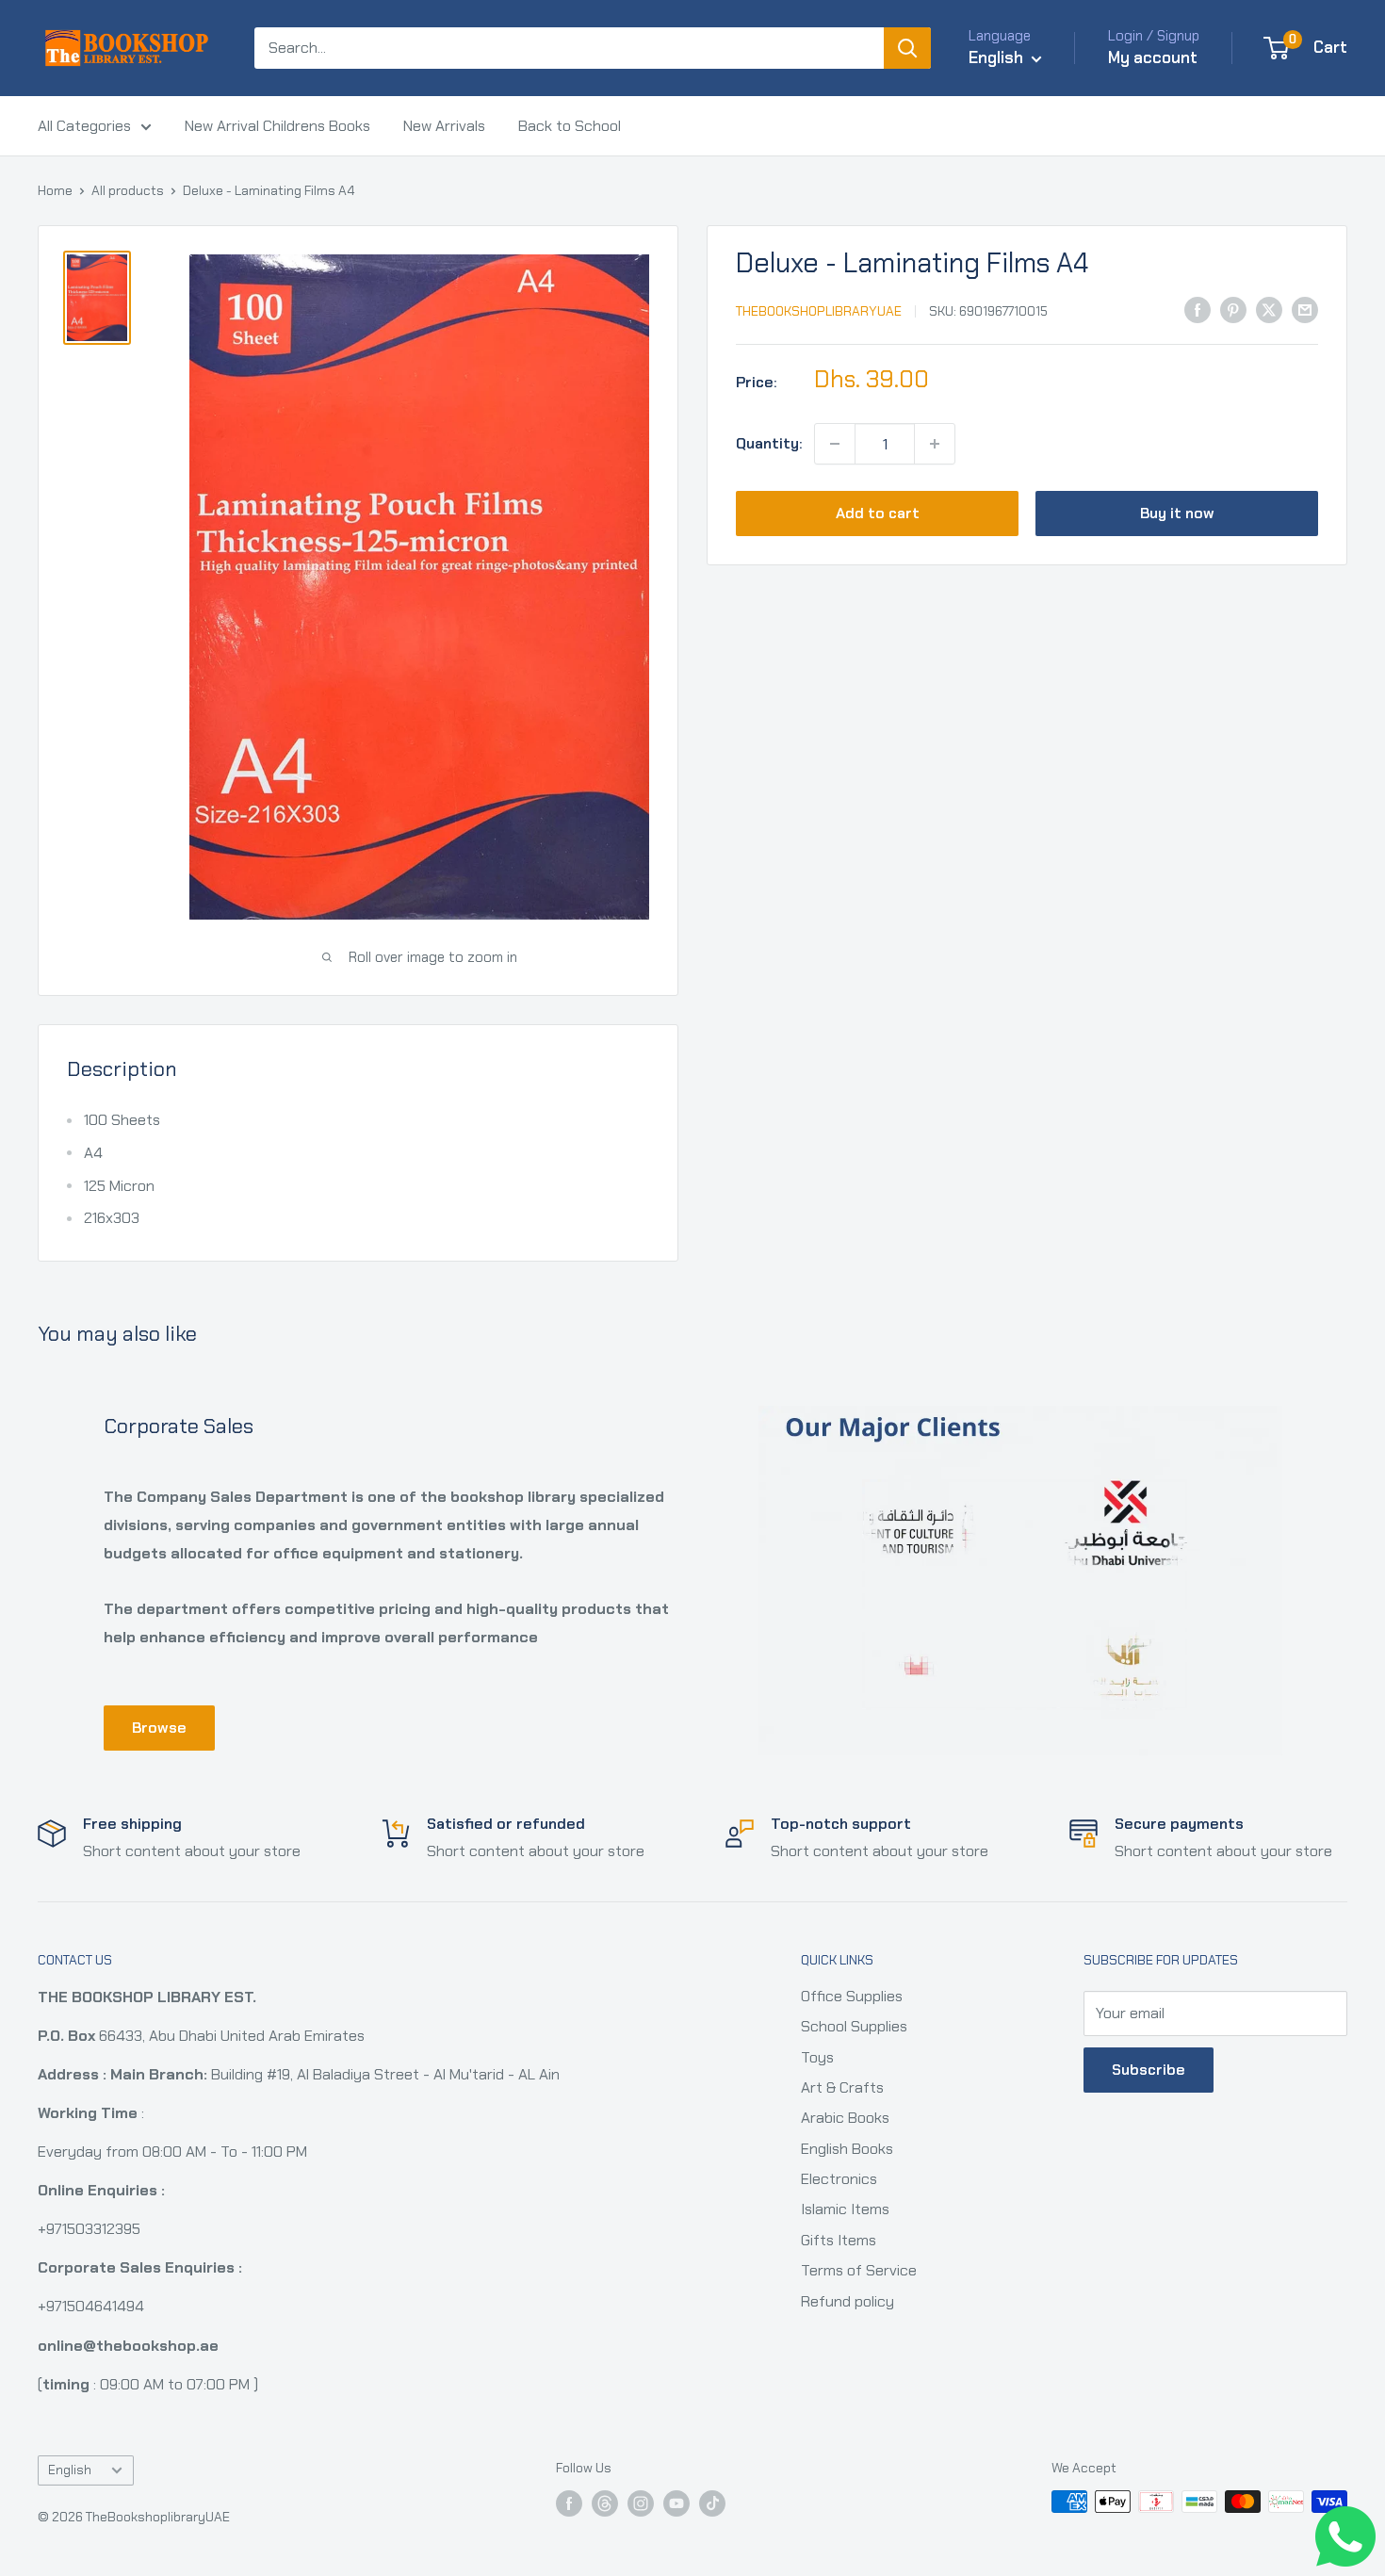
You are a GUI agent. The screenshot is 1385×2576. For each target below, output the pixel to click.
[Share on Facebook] (1198, 309)
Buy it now (1177, 513)
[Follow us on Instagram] (641, 2504)
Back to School (570, 126)
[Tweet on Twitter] (1269, 309)
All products (128, 190)
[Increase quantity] (935, 444)
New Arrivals (444, 126)
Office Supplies (852, 1996)
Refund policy (847, 2301)
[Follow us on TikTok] (712, 2504)
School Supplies (854, 2026)
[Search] (907, 48)
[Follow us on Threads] (605, 2504)
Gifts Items (839, 2240)
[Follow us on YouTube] (676, 2504)
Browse (159, 1728)
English (70, 2470)
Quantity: (769, 443)
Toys (817, 2057)
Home (55, 190)
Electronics (839, 2179)
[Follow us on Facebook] (569, 2504)
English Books (847, 2149)
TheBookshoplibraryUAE (819, 311)
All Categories (84, 126)
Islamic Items (845, 2209)
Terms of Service (859, 2270)
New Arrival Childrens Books (277, 126)
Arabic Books (845, 2118)
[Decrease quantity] (835, 444)
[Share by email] (1305, 309)
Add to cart (878, 513)
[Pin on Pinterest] (1233, 309)
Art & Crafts (842, 2087)
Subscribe (1149, 2070)
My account (1153, 57)
